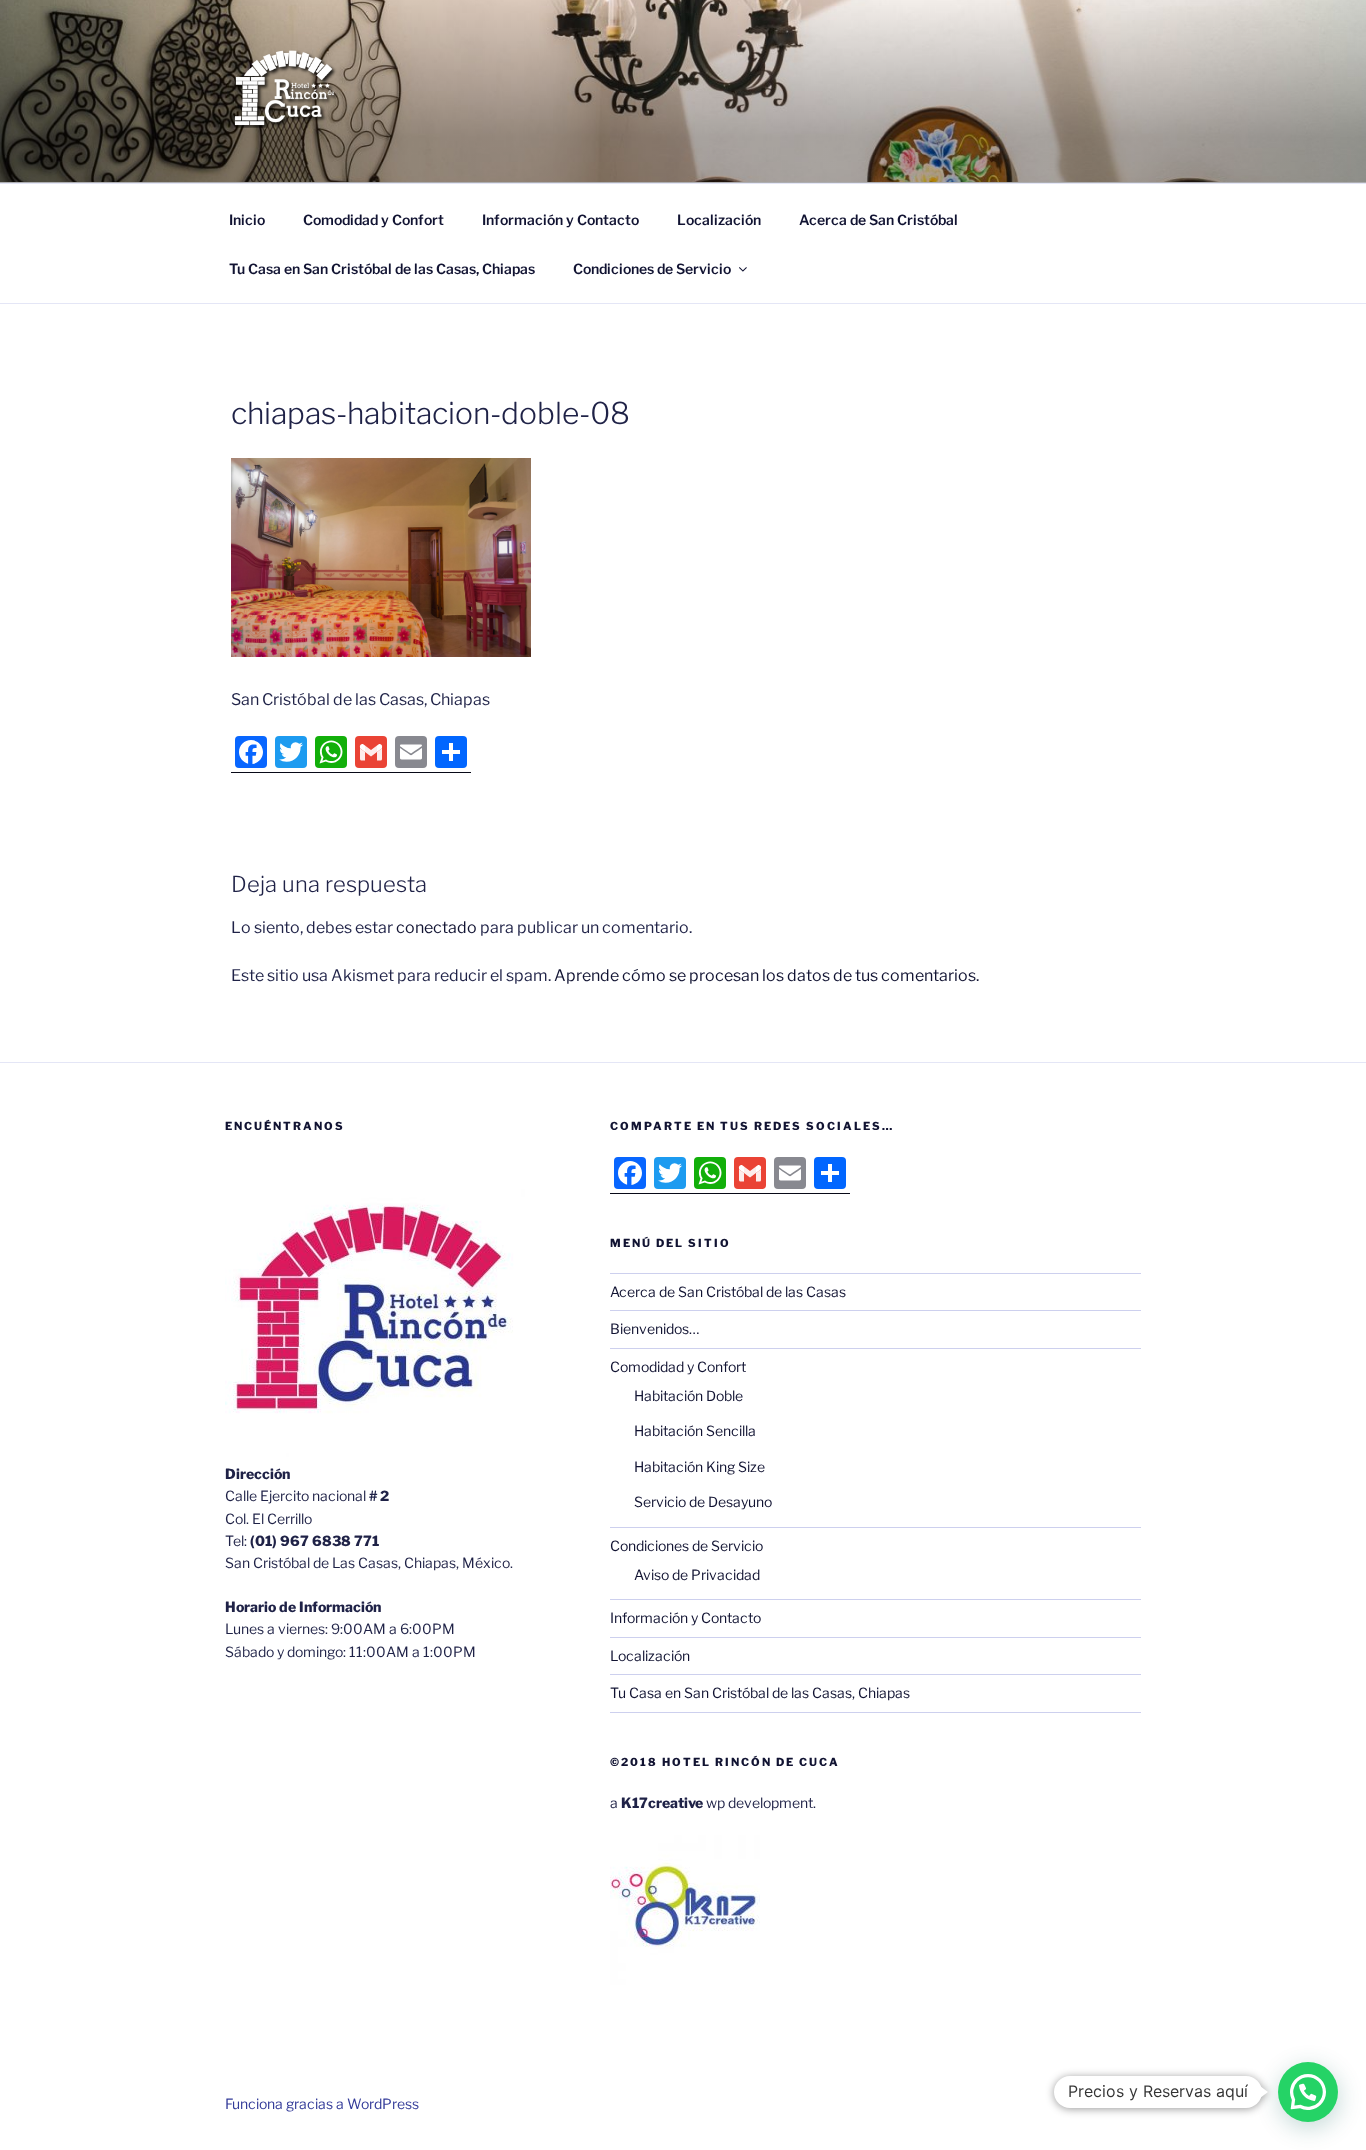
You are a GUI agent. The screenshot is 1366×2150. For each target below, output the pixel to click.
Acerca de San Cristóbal (878, 219)
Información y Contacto (560, 219)
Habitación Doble (688, 1395)
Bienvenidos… (654, 1328)
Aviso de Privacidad (697, 1574)
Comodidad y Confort (373, 219)
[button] (1308, 2092)
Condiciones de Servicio (652, 268)
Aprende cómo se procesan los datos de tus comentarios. (766, 975)
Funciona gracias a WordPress (322, 2103)
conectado (436, 927)
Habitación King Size (699, 1466)
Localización (719, 219)
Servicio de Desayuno (703, 1501)
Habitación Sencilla (695, 1430)
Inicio (247, 219)
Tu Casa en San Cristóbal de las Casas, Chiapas (382, 268)
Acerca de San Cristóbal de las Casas (728, 1291)
